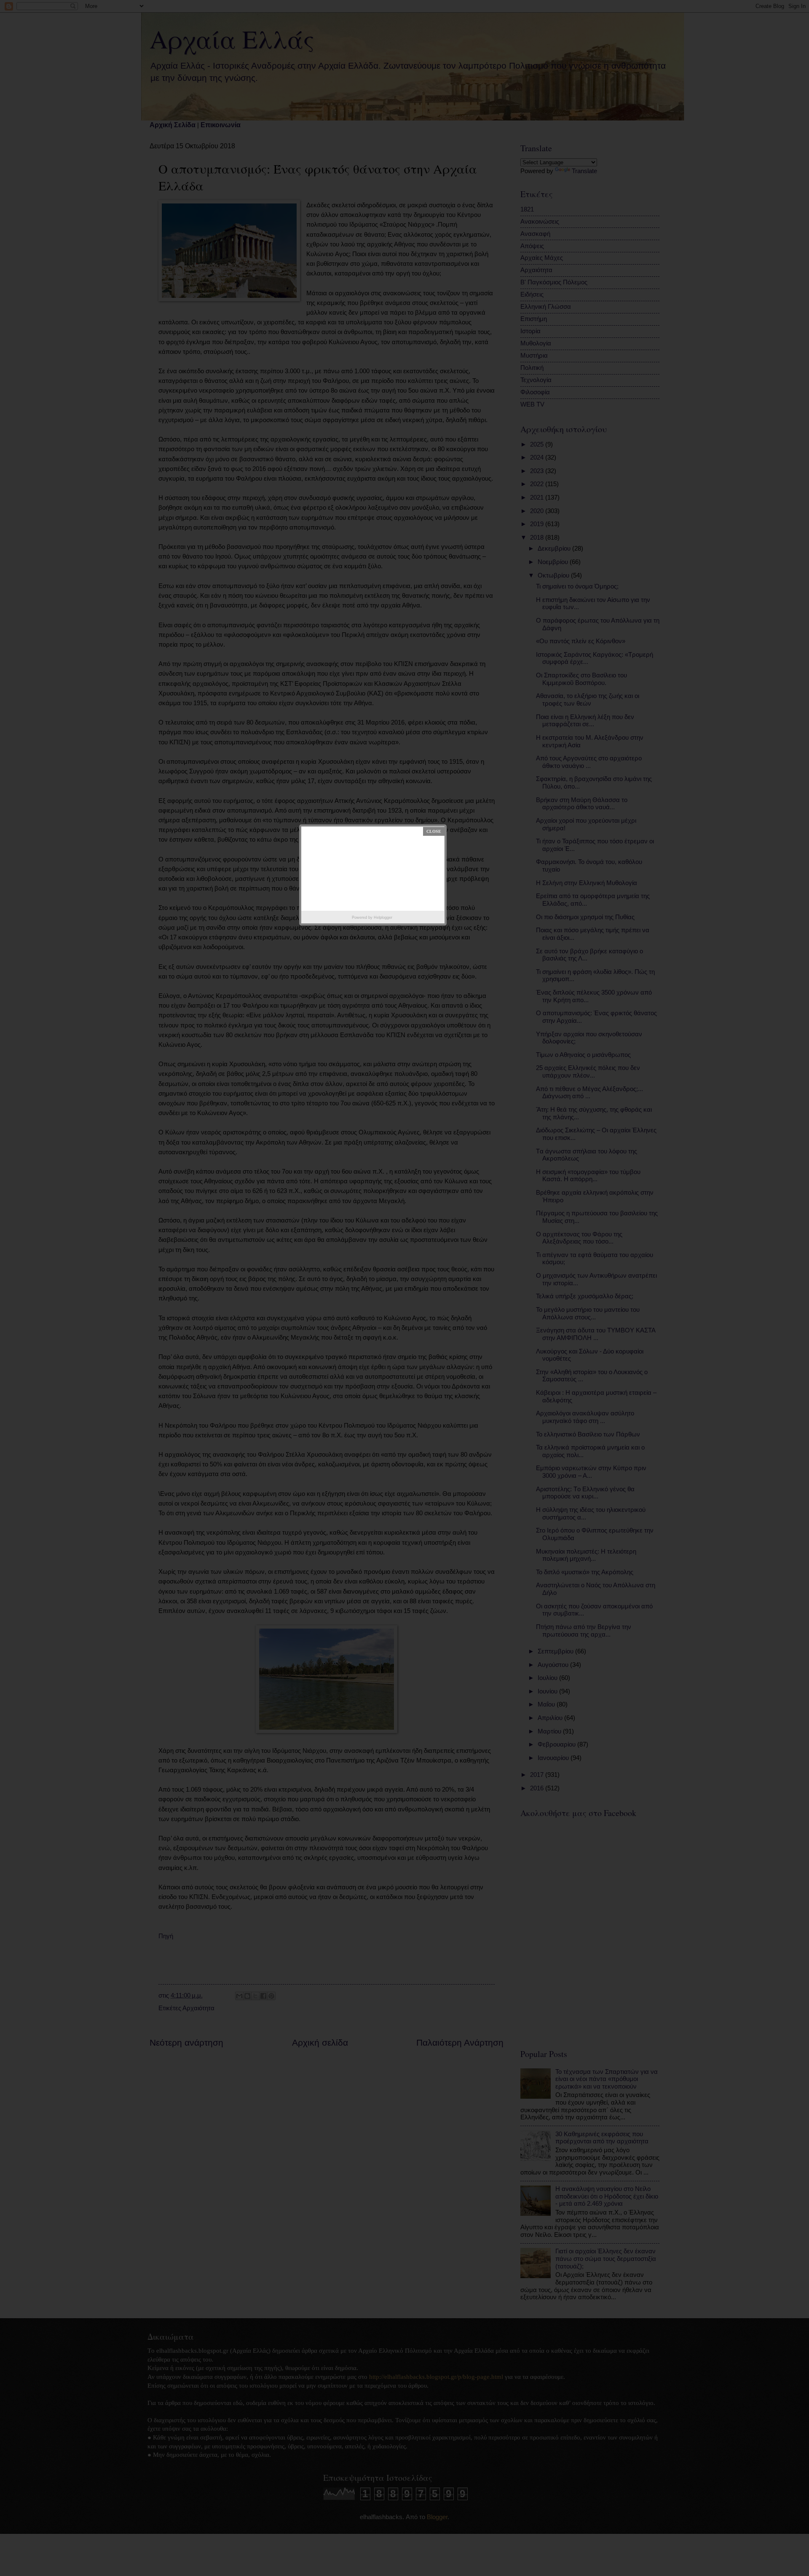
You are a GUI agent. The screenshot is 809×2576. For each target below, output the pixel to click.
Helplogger (383, 918)
